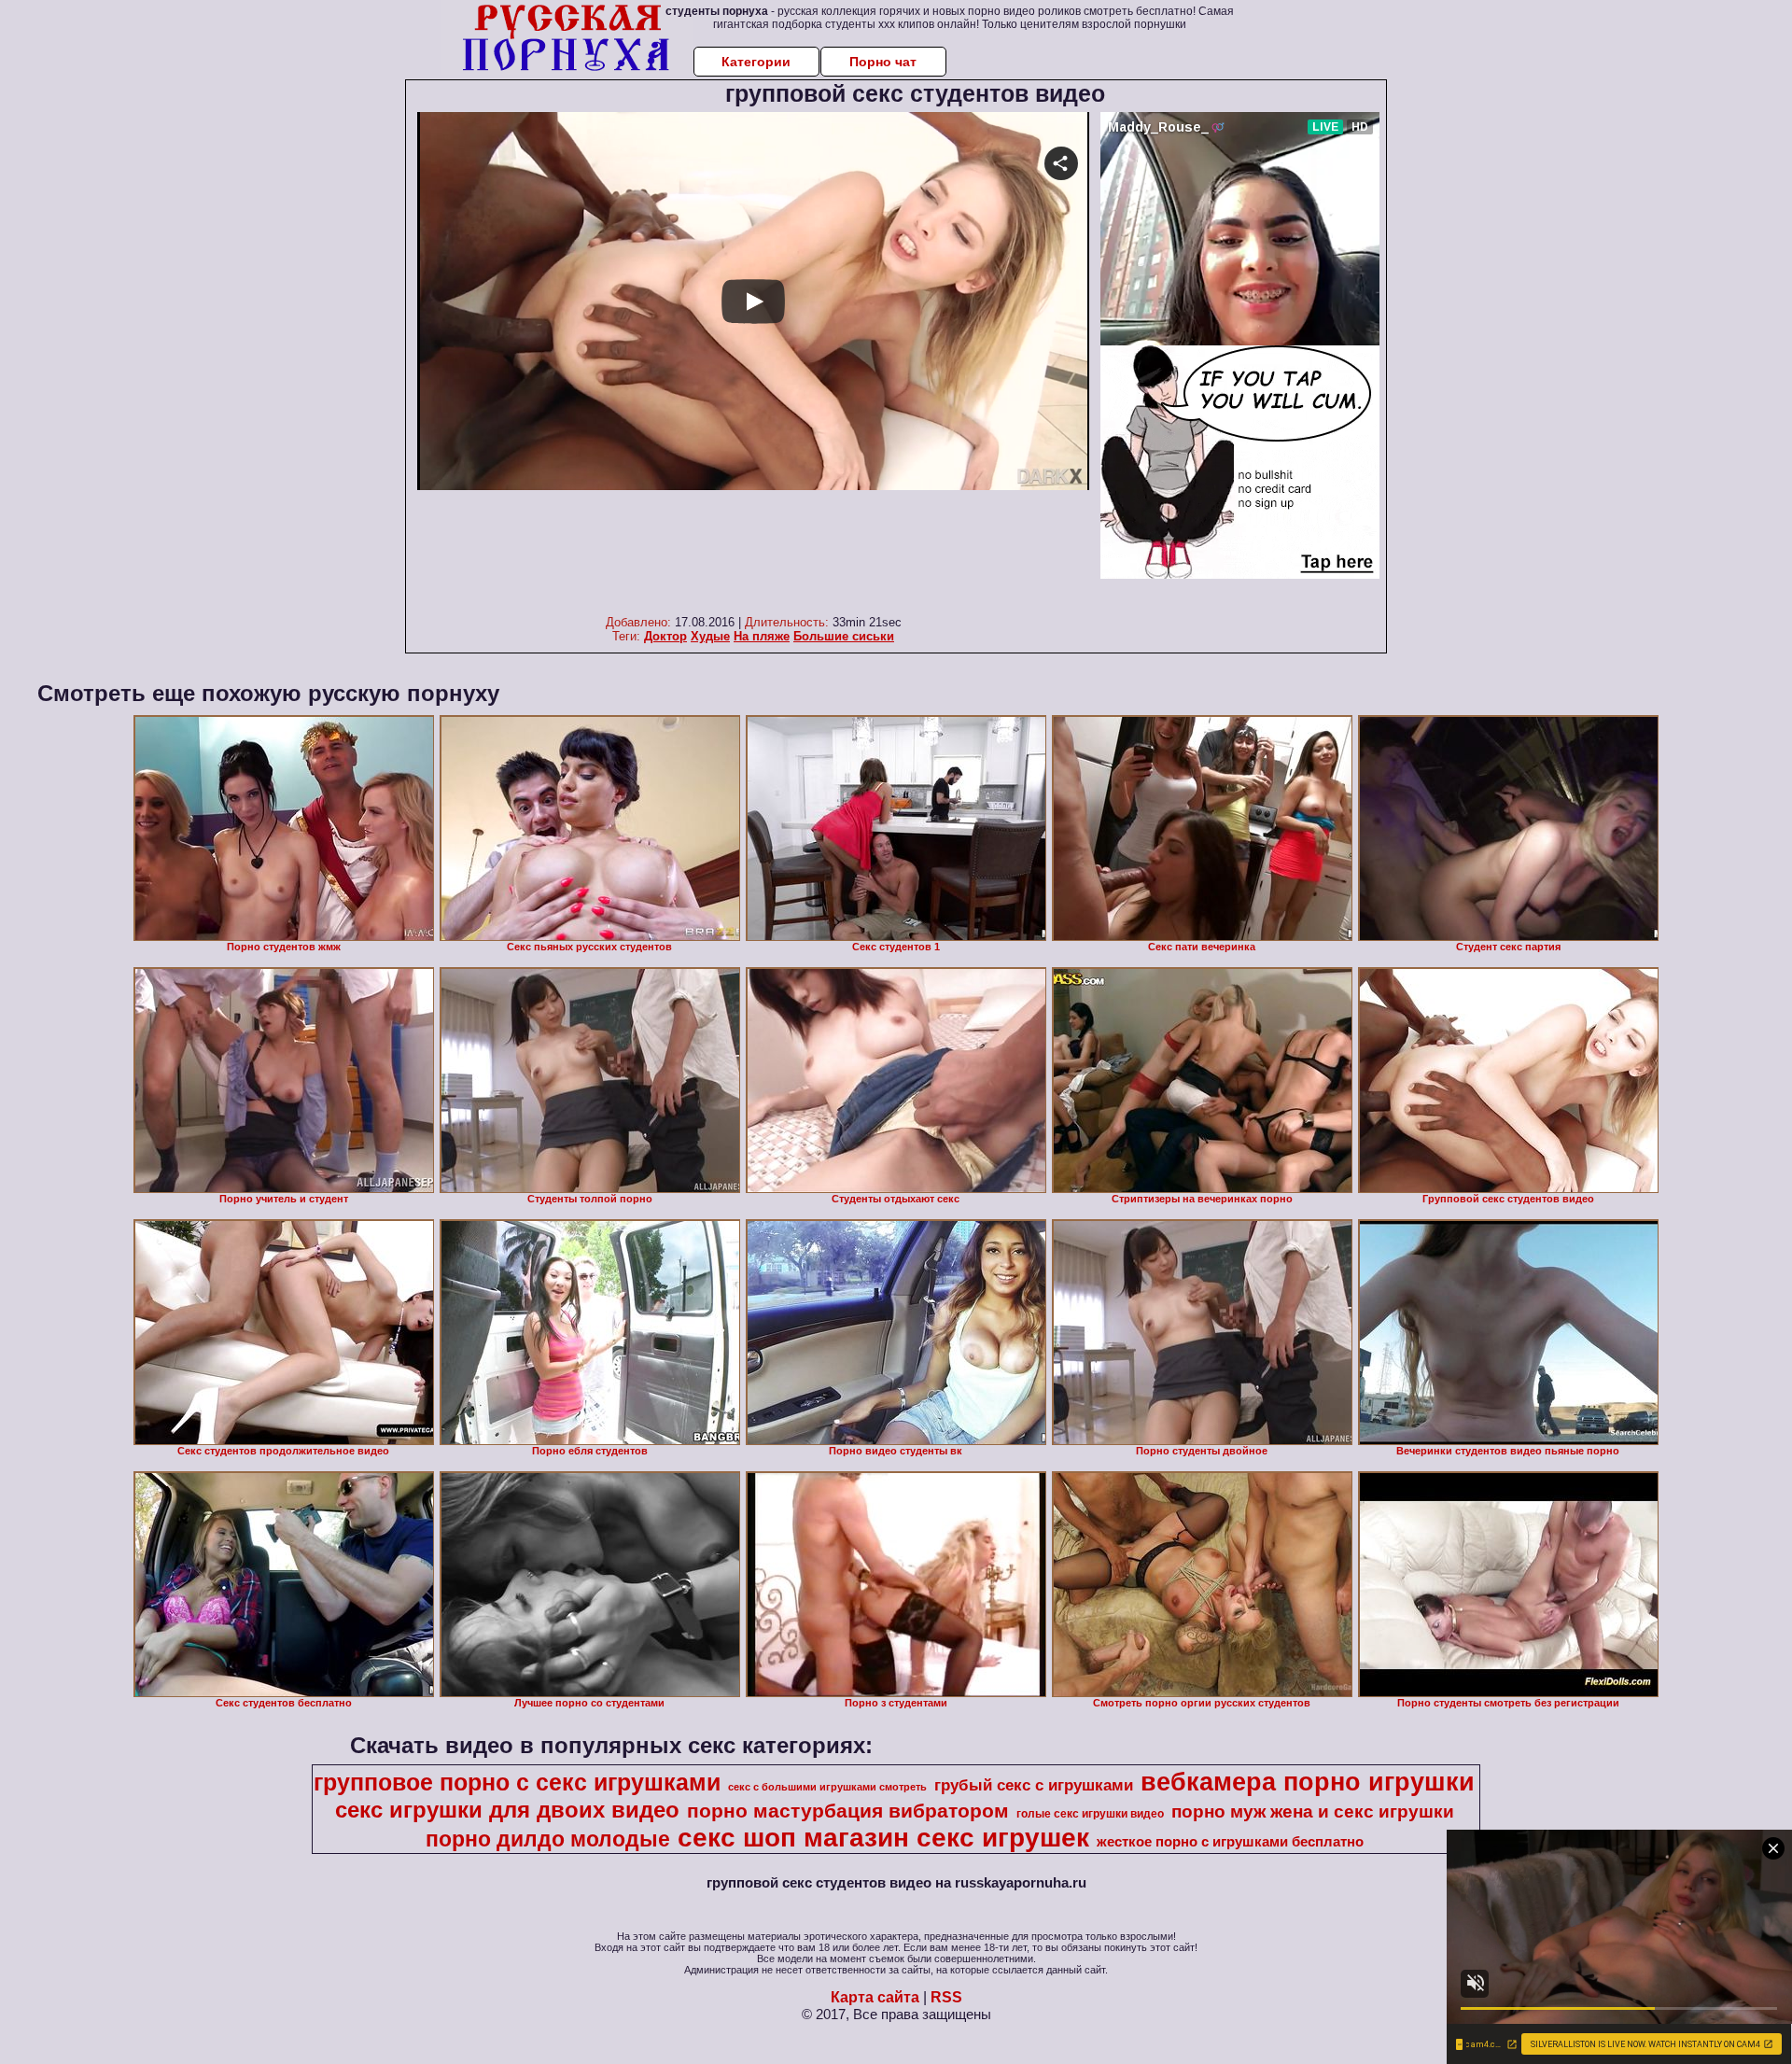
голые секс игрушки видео (1090, 1814)
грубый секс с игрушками (1034, 1785)
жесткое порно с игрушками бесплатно (1230, 1842)
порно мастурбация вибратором (848, 1811)
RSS (946, 1997)
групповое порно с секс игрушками (517, 1782)
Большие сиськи (844, 636)
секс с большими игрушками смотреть (827, 1787)
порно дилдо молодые (548, 1839)
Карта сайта (875, 1997)
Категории (756, 62)
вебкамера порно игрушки (1308, 1782)
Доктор (665, 636)
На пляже (762, 636)
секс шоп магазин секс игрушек (883, 1838)
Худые (710, 636)
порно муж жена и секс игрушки (1313, 1811)
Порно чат (883, 62)
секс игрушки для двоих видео (507, 1810)
